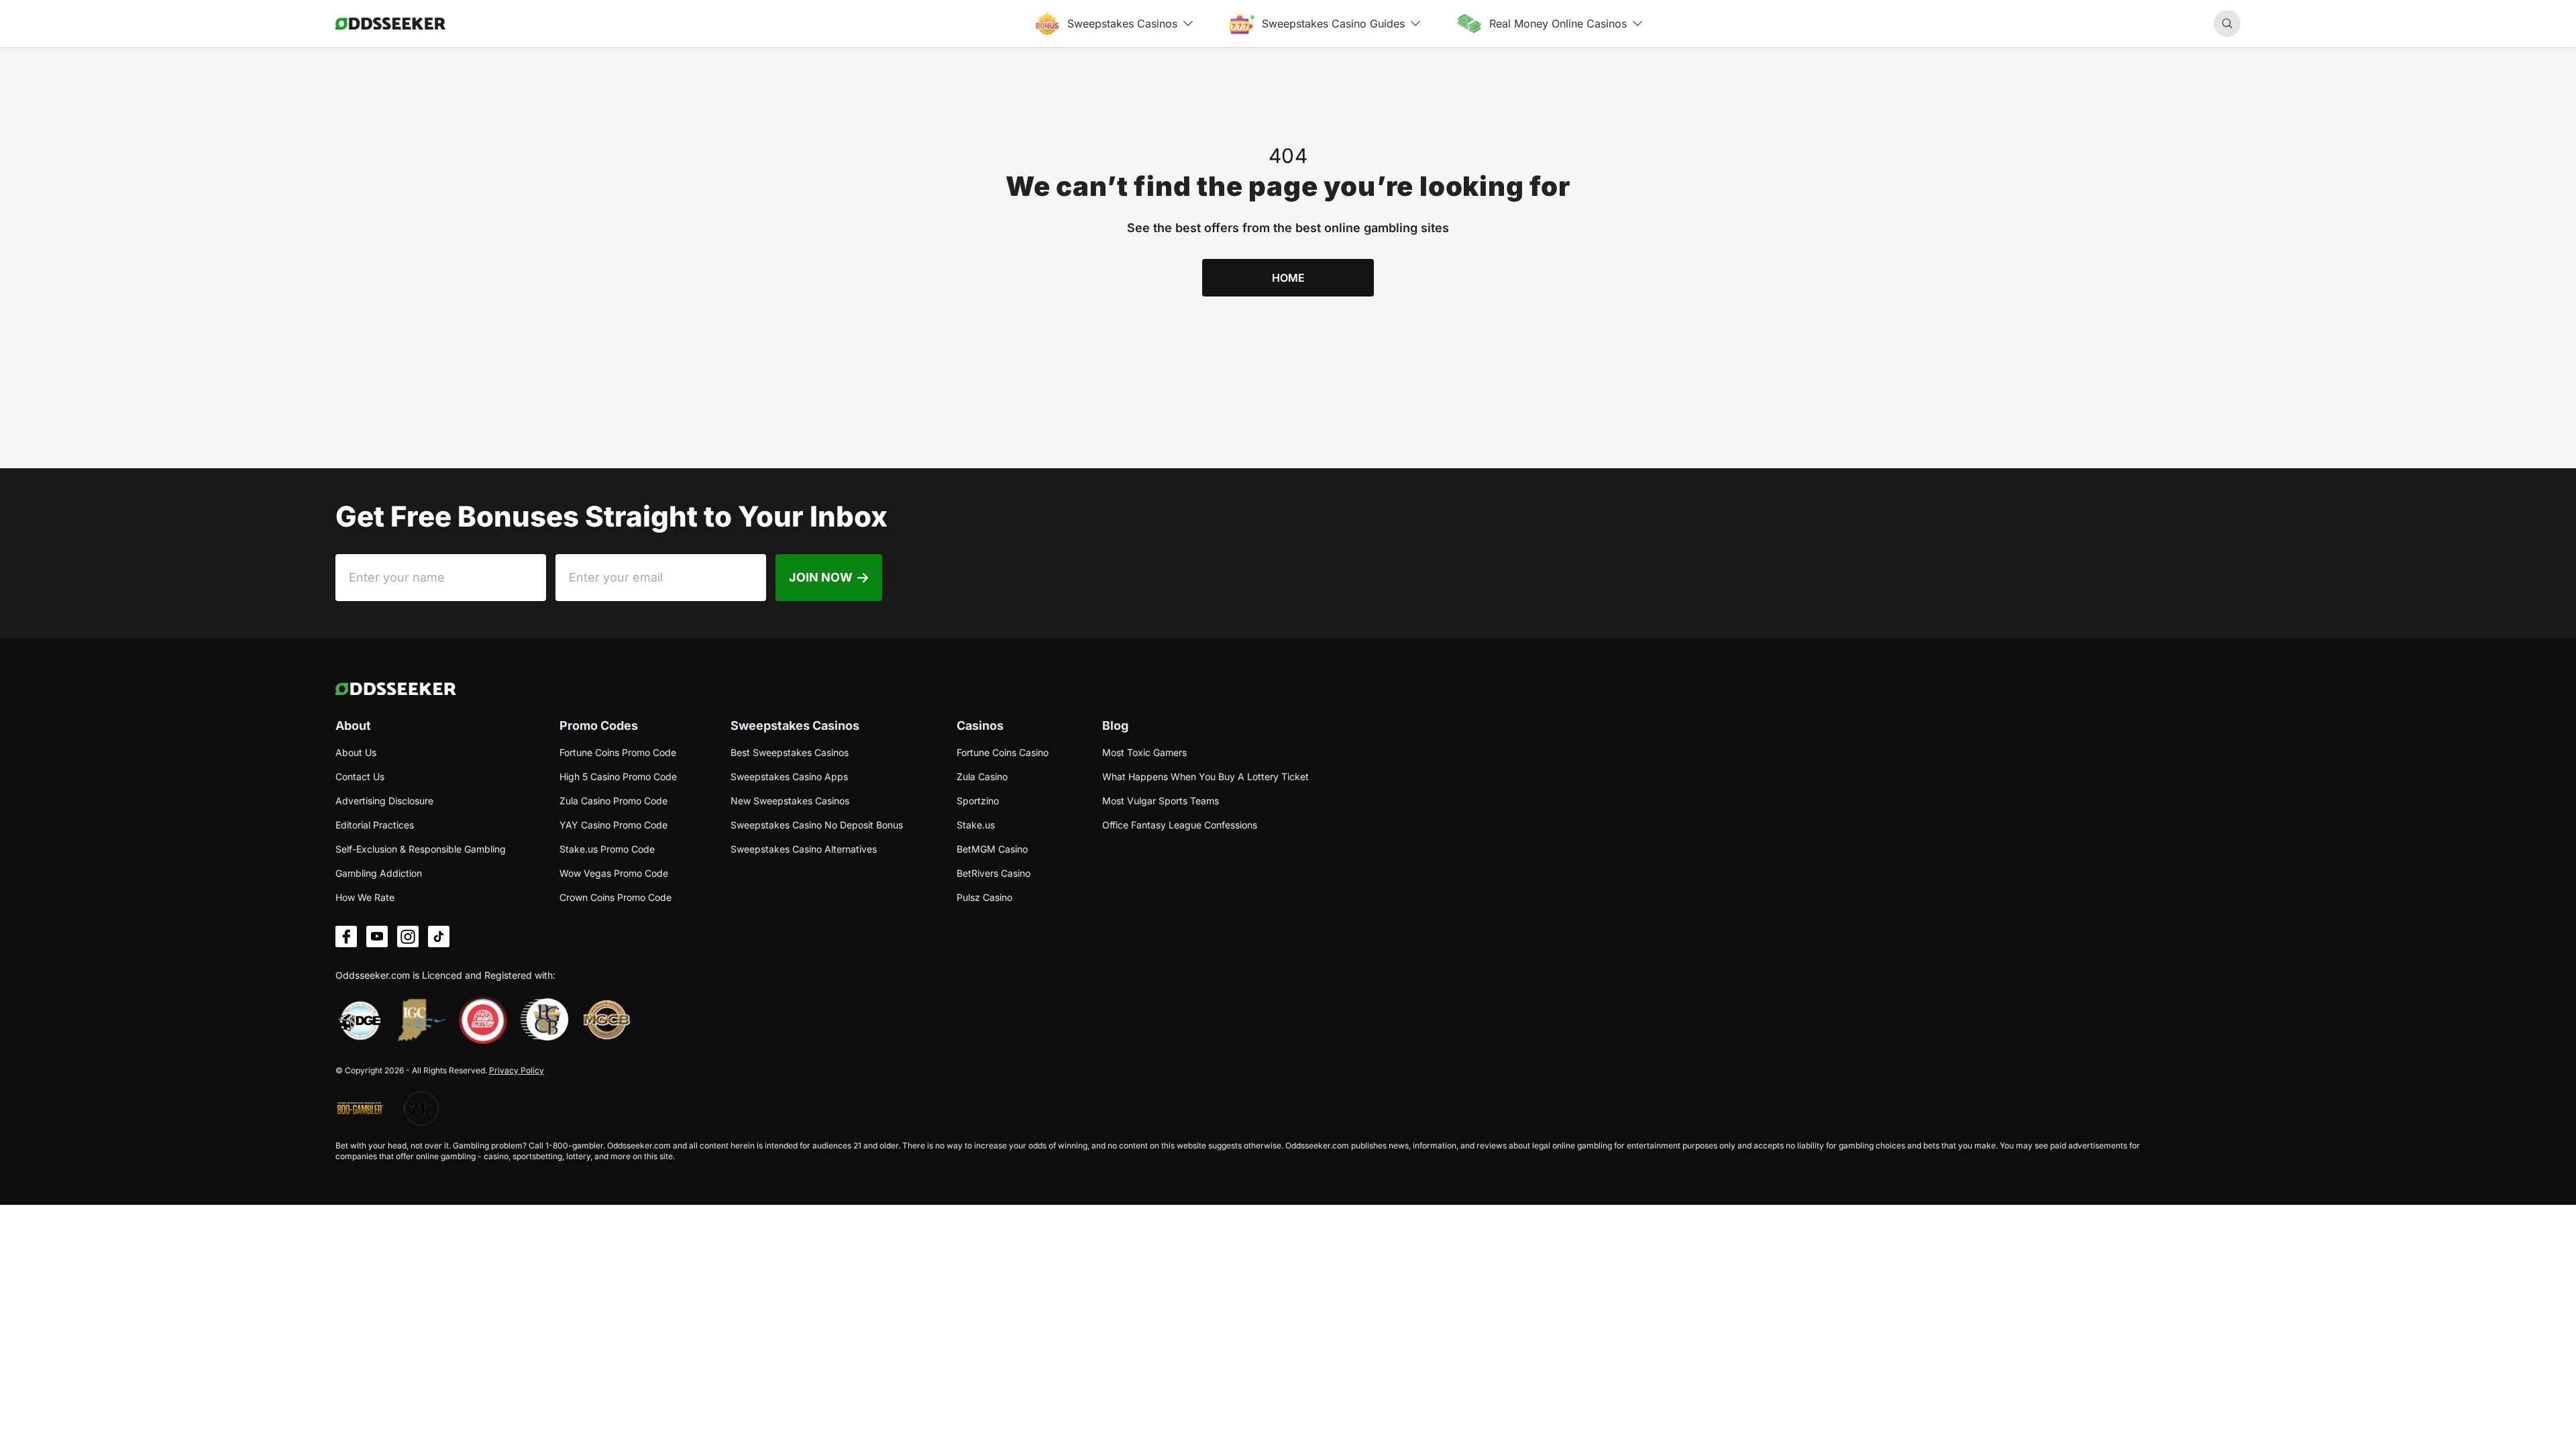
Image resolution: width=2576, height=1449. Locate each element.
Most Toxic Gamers (1144, 752)
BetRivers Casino (994, 873)
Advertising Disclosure (384, 801)
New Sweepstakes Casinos (790, 801)
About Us (356, 752)
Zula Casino (982, 776)
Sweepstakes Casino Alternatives (804, 849)
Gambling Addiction (379, 873)
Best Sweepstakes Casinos (790, 752)
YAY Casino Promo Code (613, 825)
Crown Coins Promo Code (615, 897)
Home (1288, 278)
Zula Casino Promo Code (613, 801)
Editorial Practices (375, 825)
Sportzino (978, 801)
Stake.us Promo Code (607, 849)
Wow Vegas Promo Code (614, 873)
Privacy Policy (517, 1070)
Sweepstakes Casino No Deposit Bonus (817, 825)
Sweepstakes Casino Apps (789, 776)
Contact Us (360, 776)
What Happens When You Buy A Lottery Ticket (1205, 776)
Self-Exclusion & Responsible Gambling (421, 849)
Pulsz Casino (984, 897)
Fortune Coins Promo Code (618, 752)
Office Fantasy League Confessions (1180, 825)
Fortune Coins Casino (1003, 752)
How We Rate (365, 897)
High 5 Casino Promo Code (618, 776)
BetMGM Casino (992, 849)
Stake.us (976, 825)
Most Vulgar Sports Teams (1161, 801)
